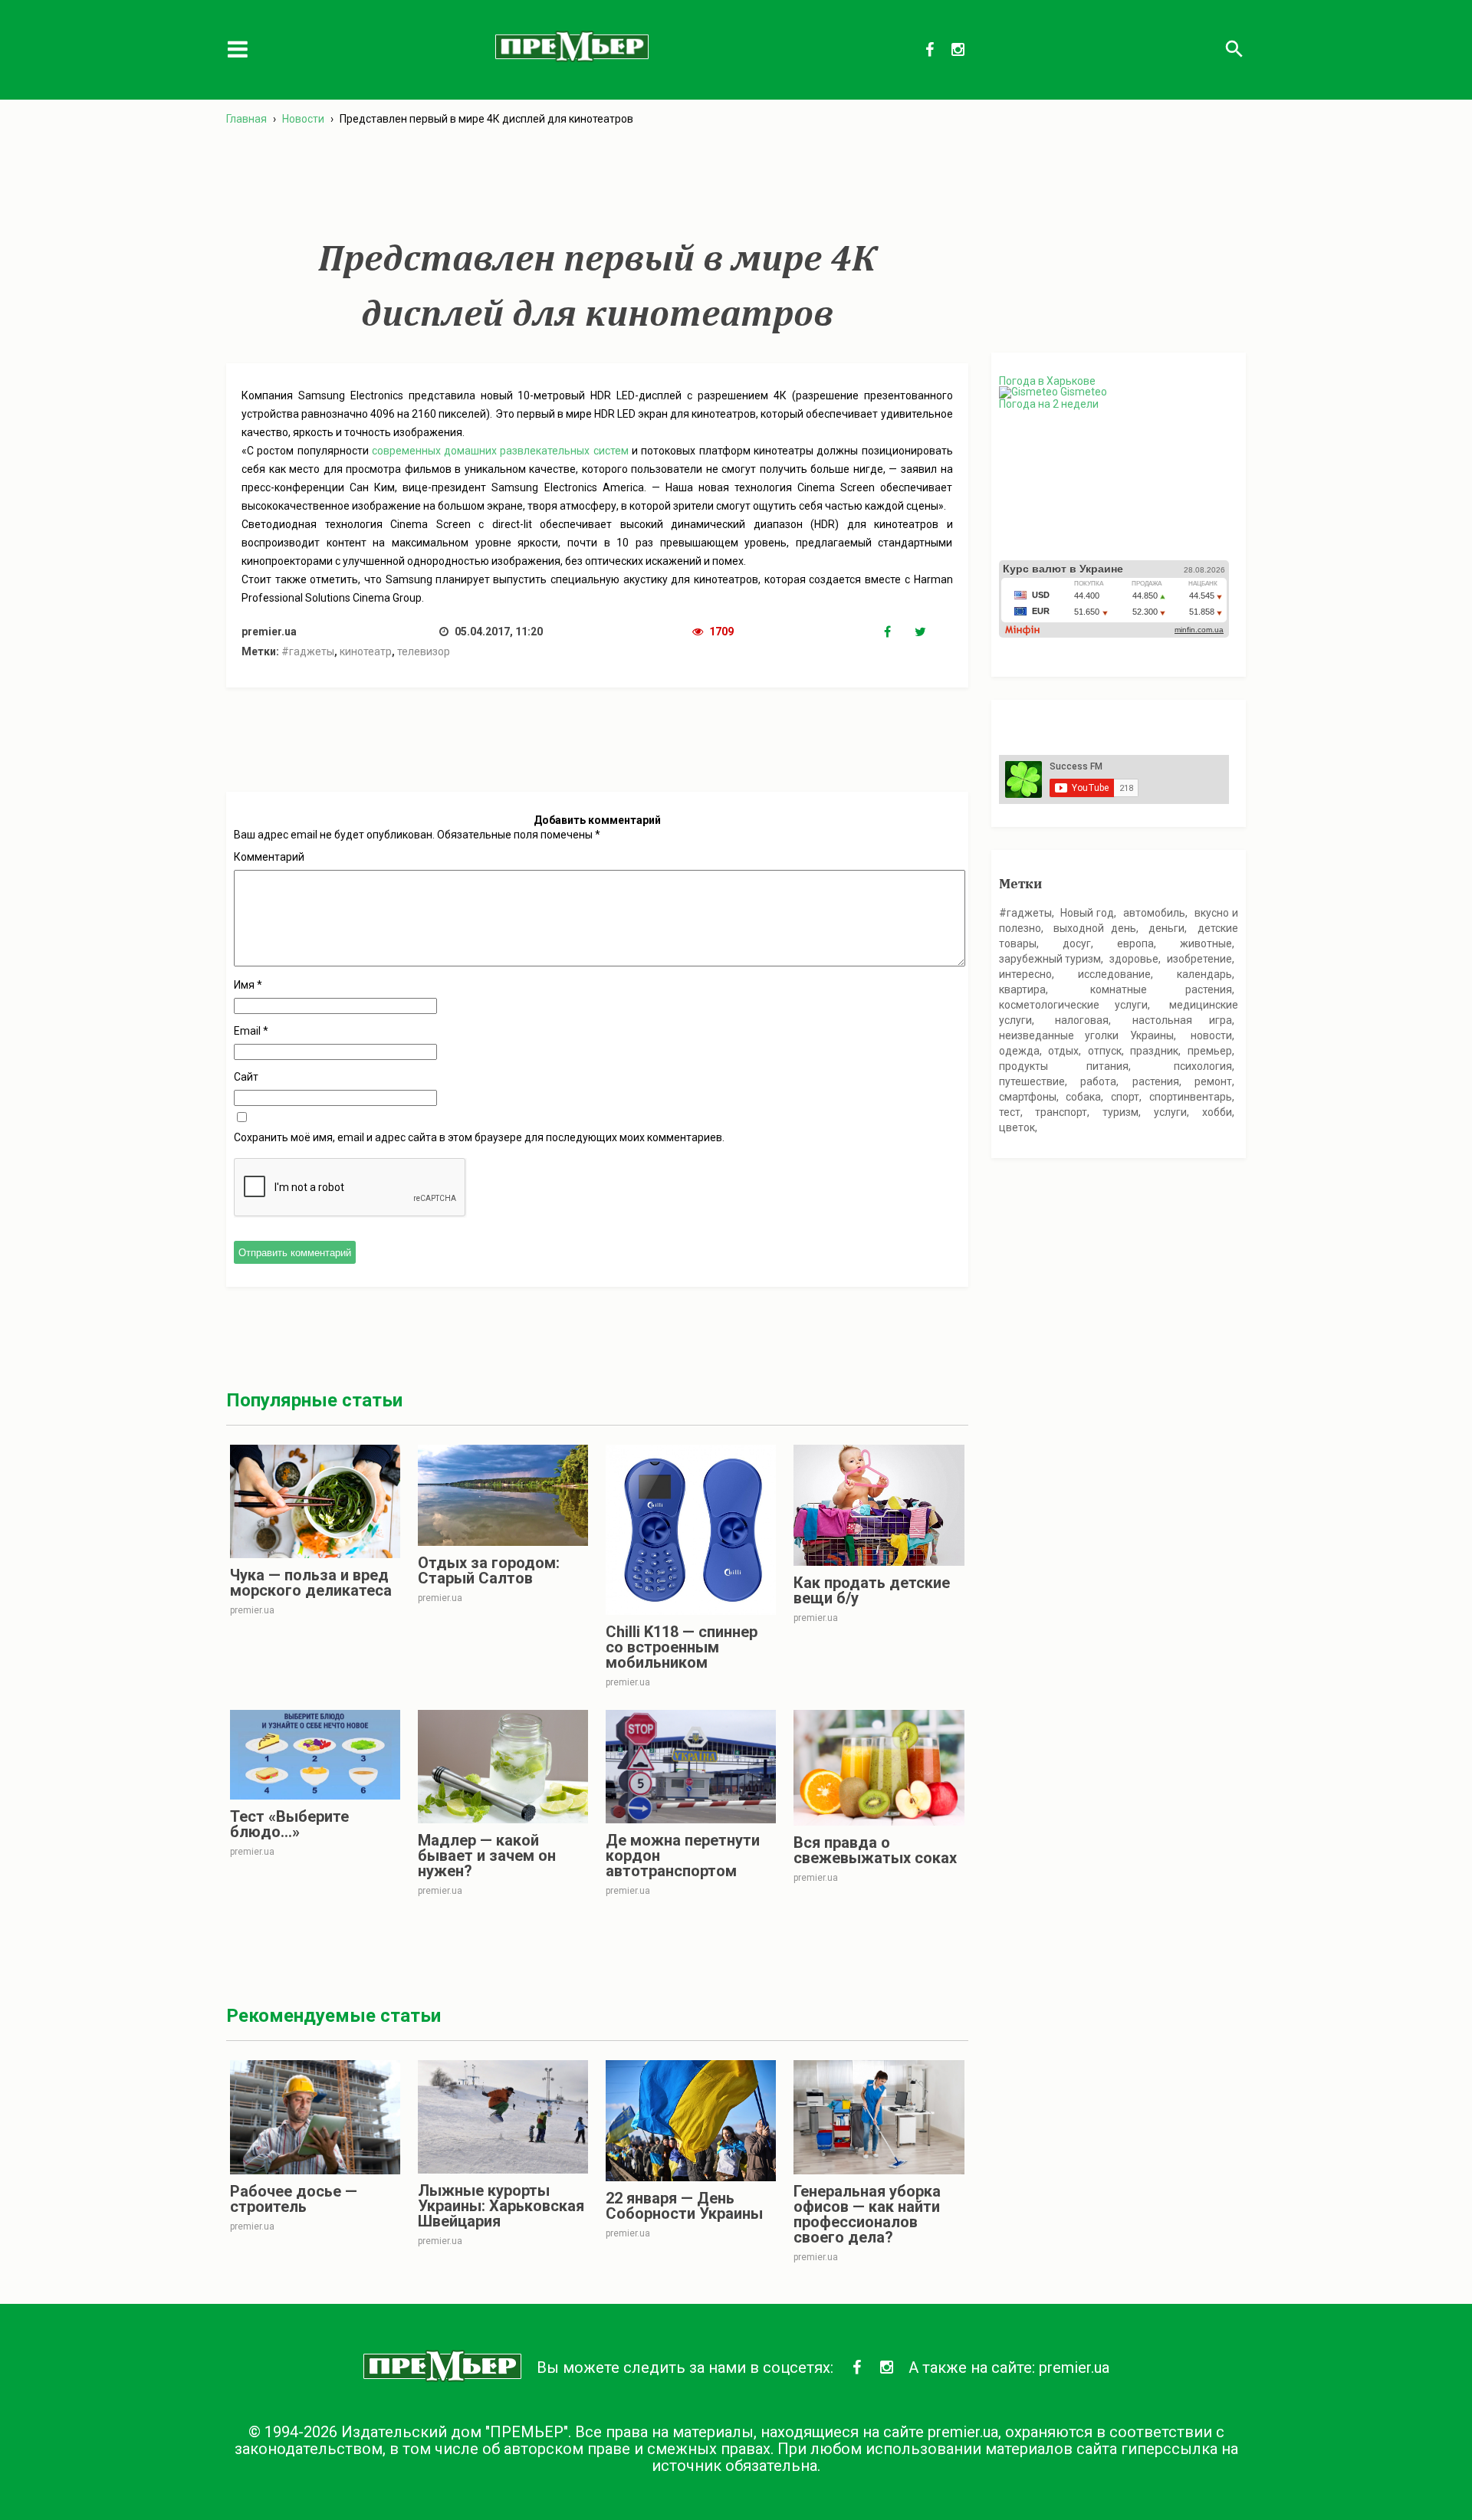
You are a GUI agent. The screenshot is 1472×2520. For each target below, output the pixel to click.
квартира (1022, 989)
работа (1098, 1081)
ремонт (1213, 1081)
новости (1211, 1035)
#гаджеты (308, 651)
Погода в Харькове (1047, 381)
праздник (1154, 1051)
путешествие (1032, 1081)
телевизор (424, 651)
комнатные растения (1161, 989)
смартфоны (1028, 1097)
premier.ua (1074, 2367)
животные (1206, 943)
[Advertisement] (597, 183)
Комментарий (269, 857)
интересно (1025, 974)
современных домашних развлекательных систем (500, 451)
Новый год (1087, 913)
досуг (1077, 943)
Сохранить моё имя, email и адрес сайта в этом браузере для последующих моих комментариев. (479, 1137)
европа (1135, 943)
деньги (1166, 928)
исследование (1114, 974)
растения (1156, 1081)
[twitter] (930, 632)
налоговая (1082, 1020)
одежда (1019, 1051)
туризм (1120, 1112)
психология (1203, 1066)
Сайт (246, 1077)
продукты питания (1064, 1066)
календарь (1204, 974)
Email (251, 1031)
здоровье (1134, 959)
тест (1010, 1112)
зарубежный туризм (1050, 959)
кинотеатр (366, 651)
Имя (248, 985)
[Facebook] (899, 632)
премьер (1210, 1051)
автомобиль (1154, 913)
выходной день (1095, 928)
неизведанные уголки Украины (1086, 1035)
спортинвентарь (1191, 1097)
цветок (1017, 1127)
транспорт (1061, 1112)
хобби (1217, 1112)
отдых (1063, 1051)
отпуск (1105, 1051)
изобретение (1199, 959)
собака (1083, 1097)
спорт (1125, 1097)
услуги (1170, 1112)
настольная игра (1183, 1020)
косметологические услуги (1073, 1005)
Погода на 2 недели (1049, 404)
